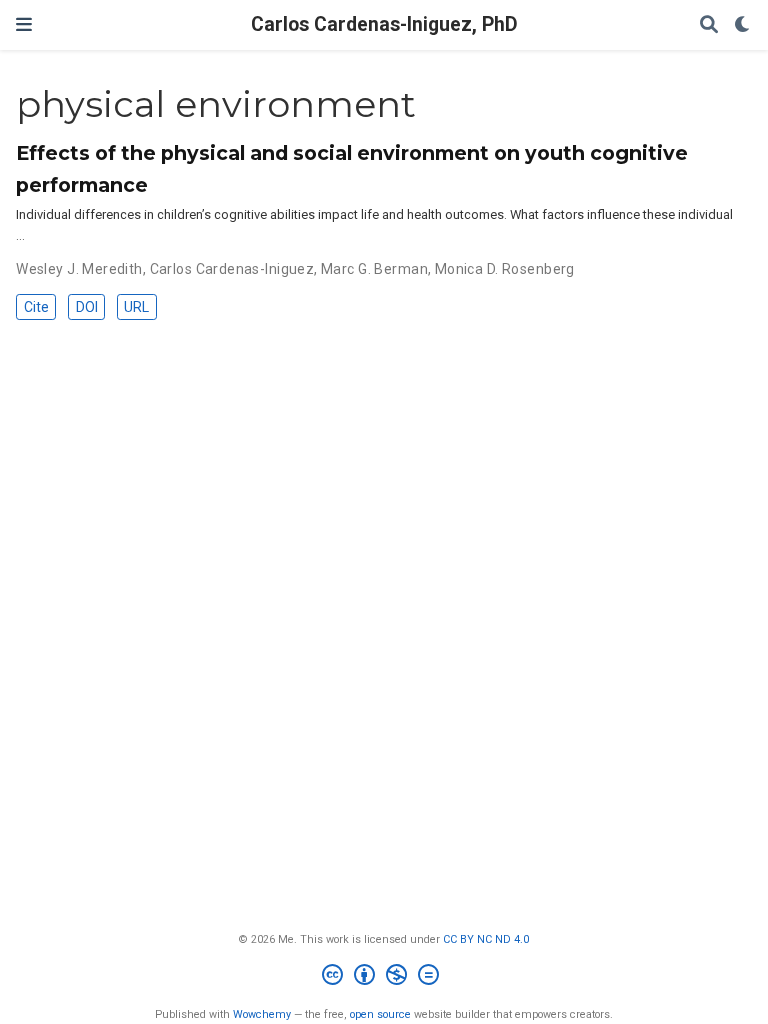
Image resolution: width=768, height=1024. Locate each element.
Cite (36, 307)
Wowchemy (262, 1014)
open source (380, 1014)
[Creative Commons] (384, 977)
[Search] (709, 25)
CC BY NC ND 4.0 (486, 939)
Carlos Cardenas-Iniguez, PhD (384, 24)
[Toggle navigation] (24, 24)
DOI (87, 307)
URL (136, 307)
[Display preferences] (743, 25)
